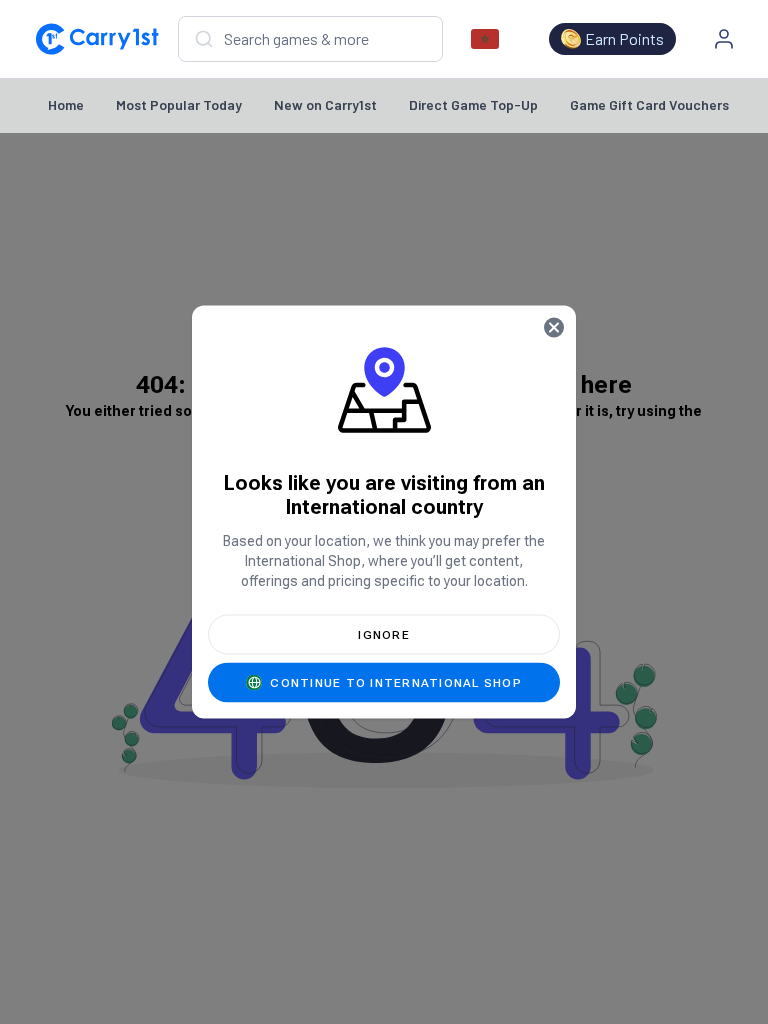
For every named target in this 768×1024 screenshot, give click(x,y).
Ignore (384, 635)
